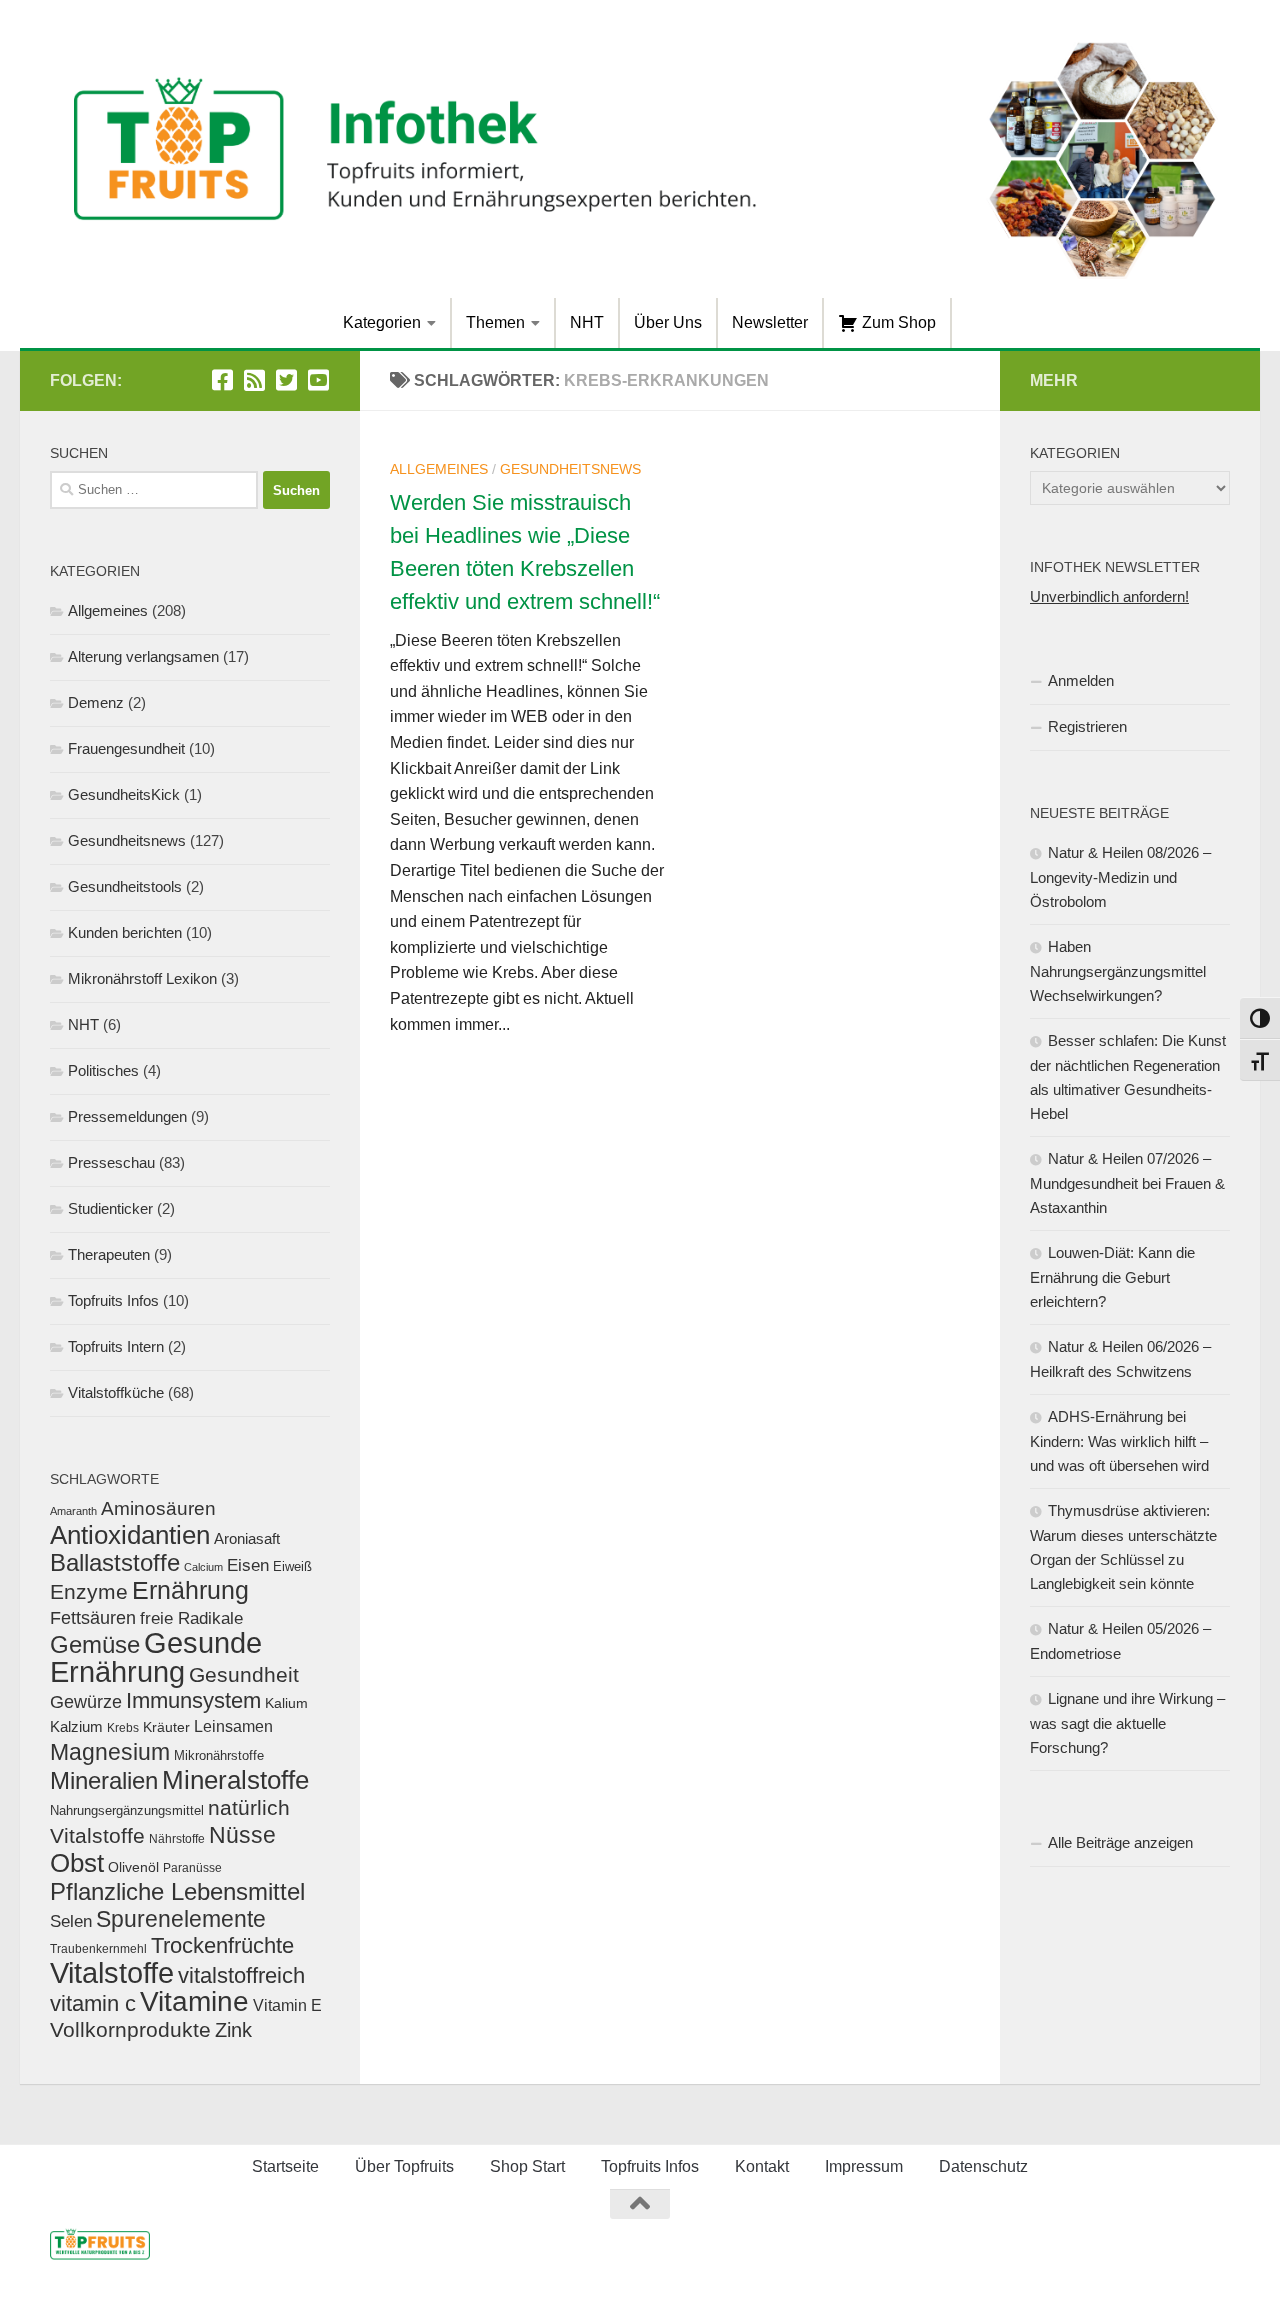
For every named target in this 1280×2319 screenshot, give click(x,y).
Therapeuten (109, 1254)
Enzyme (89, 1591)
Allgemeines (439, 469)
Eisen (248, 1565)
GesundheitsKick (124, 794)
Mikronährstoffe (219, 1755)
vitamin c (93, 2003)
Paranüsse (192, 1868)
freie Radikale (191, 1618)
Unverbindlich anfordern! (1109, 596)
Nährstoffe (177, 1838)
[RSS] (254, 380)
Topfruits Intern (116, 1346)
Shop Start (527, 2166)
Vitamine (194, 2001)
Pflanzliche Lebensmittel (177, 1891)
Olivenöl (133, 1867)
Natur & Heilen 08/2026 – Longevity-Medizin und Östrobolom (1120, 877)
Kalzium (76, 1727)
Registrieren (1087, 726)
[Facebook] (222, 380)
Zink (233, 2030)
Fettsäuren (93, 1618)
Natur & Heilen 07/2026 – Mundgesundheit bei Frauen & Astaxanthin (1127, 1183)
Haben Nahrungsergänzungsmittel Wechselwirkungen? (1118, 971)
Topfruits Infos (113, 1300)
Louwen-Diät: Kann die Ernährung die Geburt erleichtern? (1112, 1277)
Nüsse (242, 1835)
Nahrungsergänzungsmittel (127, 1810)
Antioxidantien (130, 1535)
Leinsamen (233, 1726)
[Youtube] (318, 380)
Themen (495, 322)
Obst (77, 1863)
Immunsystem (193, 1700)
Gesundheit (244, 1674)
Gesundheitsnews (570, 469)
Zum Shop (897, 322)
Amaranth (73, 1511)
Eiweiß (292, 1566)
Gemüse (95, 1644)
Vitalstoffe (112, 1973)
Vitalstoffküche (116, 1392)
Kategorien (382, 322)
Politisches (103, 1070)
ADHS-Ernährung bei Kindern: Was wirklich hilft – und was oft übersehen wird (1119, 1441)
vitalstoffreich (241, 1975)
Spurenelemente (181, 1919)
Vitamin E (287, 2005)
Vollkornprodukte (130, 2029)
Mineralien (104, 1780)
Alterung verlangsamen (143, 656)
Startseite (285, 2166)
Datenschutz (983, 2166)
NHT (587, 322)
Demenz (96, 702)
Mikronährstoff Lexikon (142, 978)
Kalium (286, 1703)
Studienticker (110, 1208)
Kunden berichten (125, 932)
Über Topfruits (404, 2166)
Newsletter (770, 322)
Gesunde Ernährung (156, 1657)
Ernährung (190, 1590)
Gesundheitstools (125, 886)
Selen (71, 1921)
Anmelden (1081, 680)
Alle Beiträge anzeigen (1120, 1842)
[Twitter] (286, 380)
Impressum (864, 2166)
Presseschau (111, 1162)
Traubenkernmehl (98, 1948)
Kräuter (166, 1727)
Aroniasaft (247, 1539)
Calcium (203, 1567)
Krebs (123, 1727)
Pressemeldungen (127, 1116)
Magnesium (110, 1752)
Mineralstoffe (235, 1780)
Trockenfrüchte (222, 1945)
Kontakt (762, 2166)
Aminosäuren (158, 1508)
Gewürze (86, 1702)
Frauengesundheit (126, 748)
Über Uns (668, 322)
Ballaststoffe (115, 1562)
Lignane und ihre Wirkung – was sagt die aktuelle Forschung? (1127, 1723)
